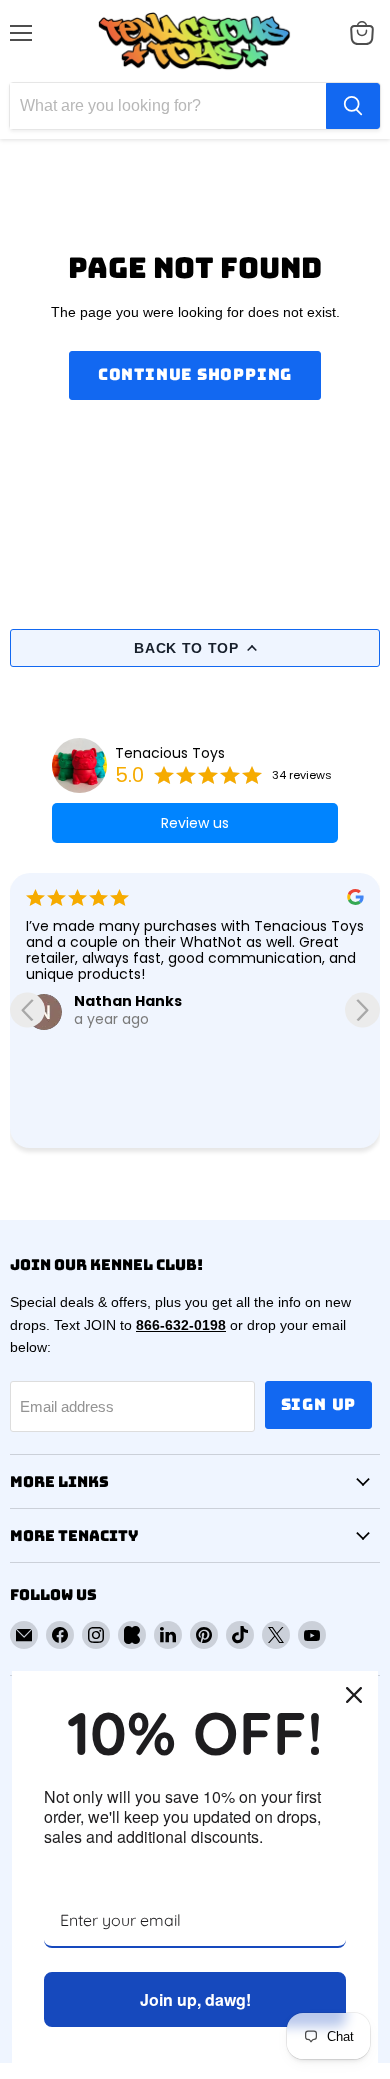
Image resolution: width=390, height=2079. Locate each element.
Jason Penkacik (168, 1035)
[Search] (353, 106)
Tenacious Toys (170, 753)
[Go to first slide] (362, 1010)
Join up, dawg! (195, 1999)
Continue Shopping (195, 374)
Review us (195, 823)
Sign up (319, 1404)
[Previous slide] (27, 1010)
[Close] (354, 1695)
